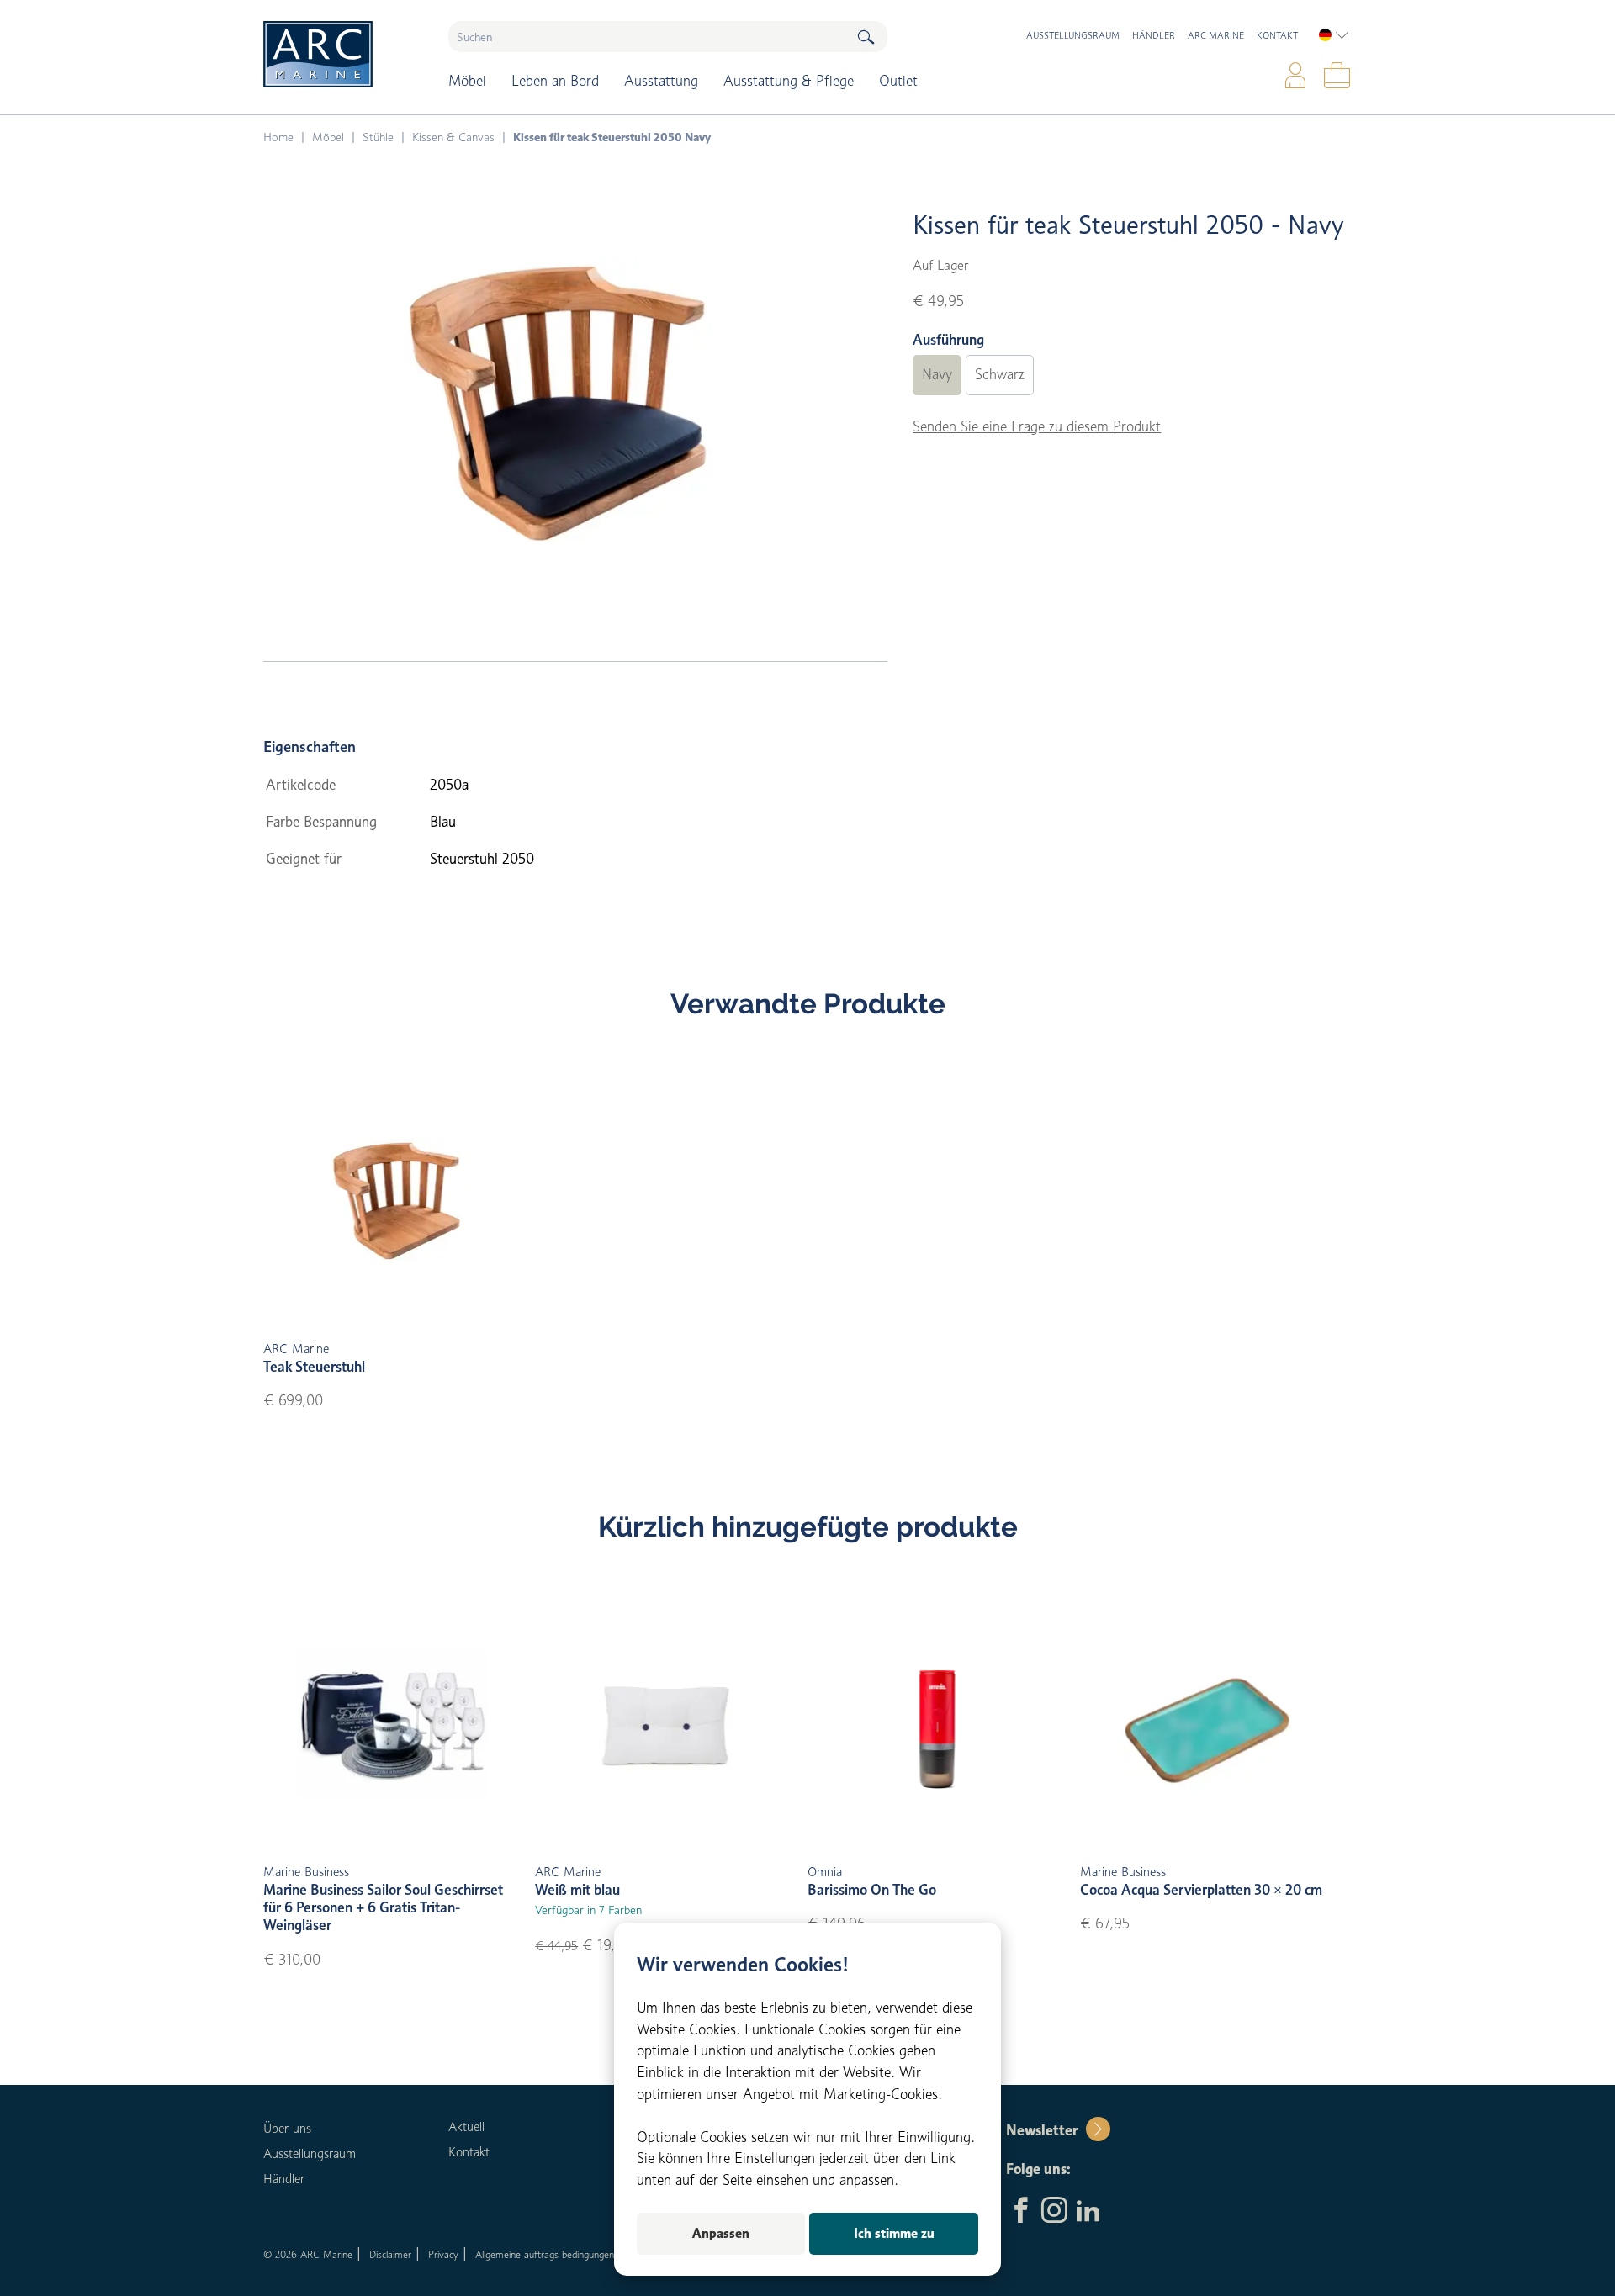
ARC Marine (1216, 35)
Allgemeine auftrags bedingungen (545, 2254)
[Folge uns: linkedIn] (1088, 2212)
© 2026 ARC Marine (308, 2254)
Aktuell (466, 2127)
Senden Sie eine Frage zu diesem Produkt (1037, 426)
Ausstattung (661, 81)
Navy (937, 374)
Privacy (443, 2254)
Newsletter (1042, 2130)
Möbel (467, 81)
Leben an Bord (555, 81)
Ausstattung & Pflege (789, 81)
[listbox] (1334, 35)
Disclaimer (390, 2254)
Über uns (287, 2129)
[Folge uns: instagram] (1054, 2212)
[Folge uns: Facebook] (1021, 2212)
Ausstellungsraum (1073, 35)
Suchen (866, 37)
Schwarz (1000, 374)
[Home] (344, 54)
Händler (1154, 35)
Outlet (898, 81)
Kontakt (1277, 35)
